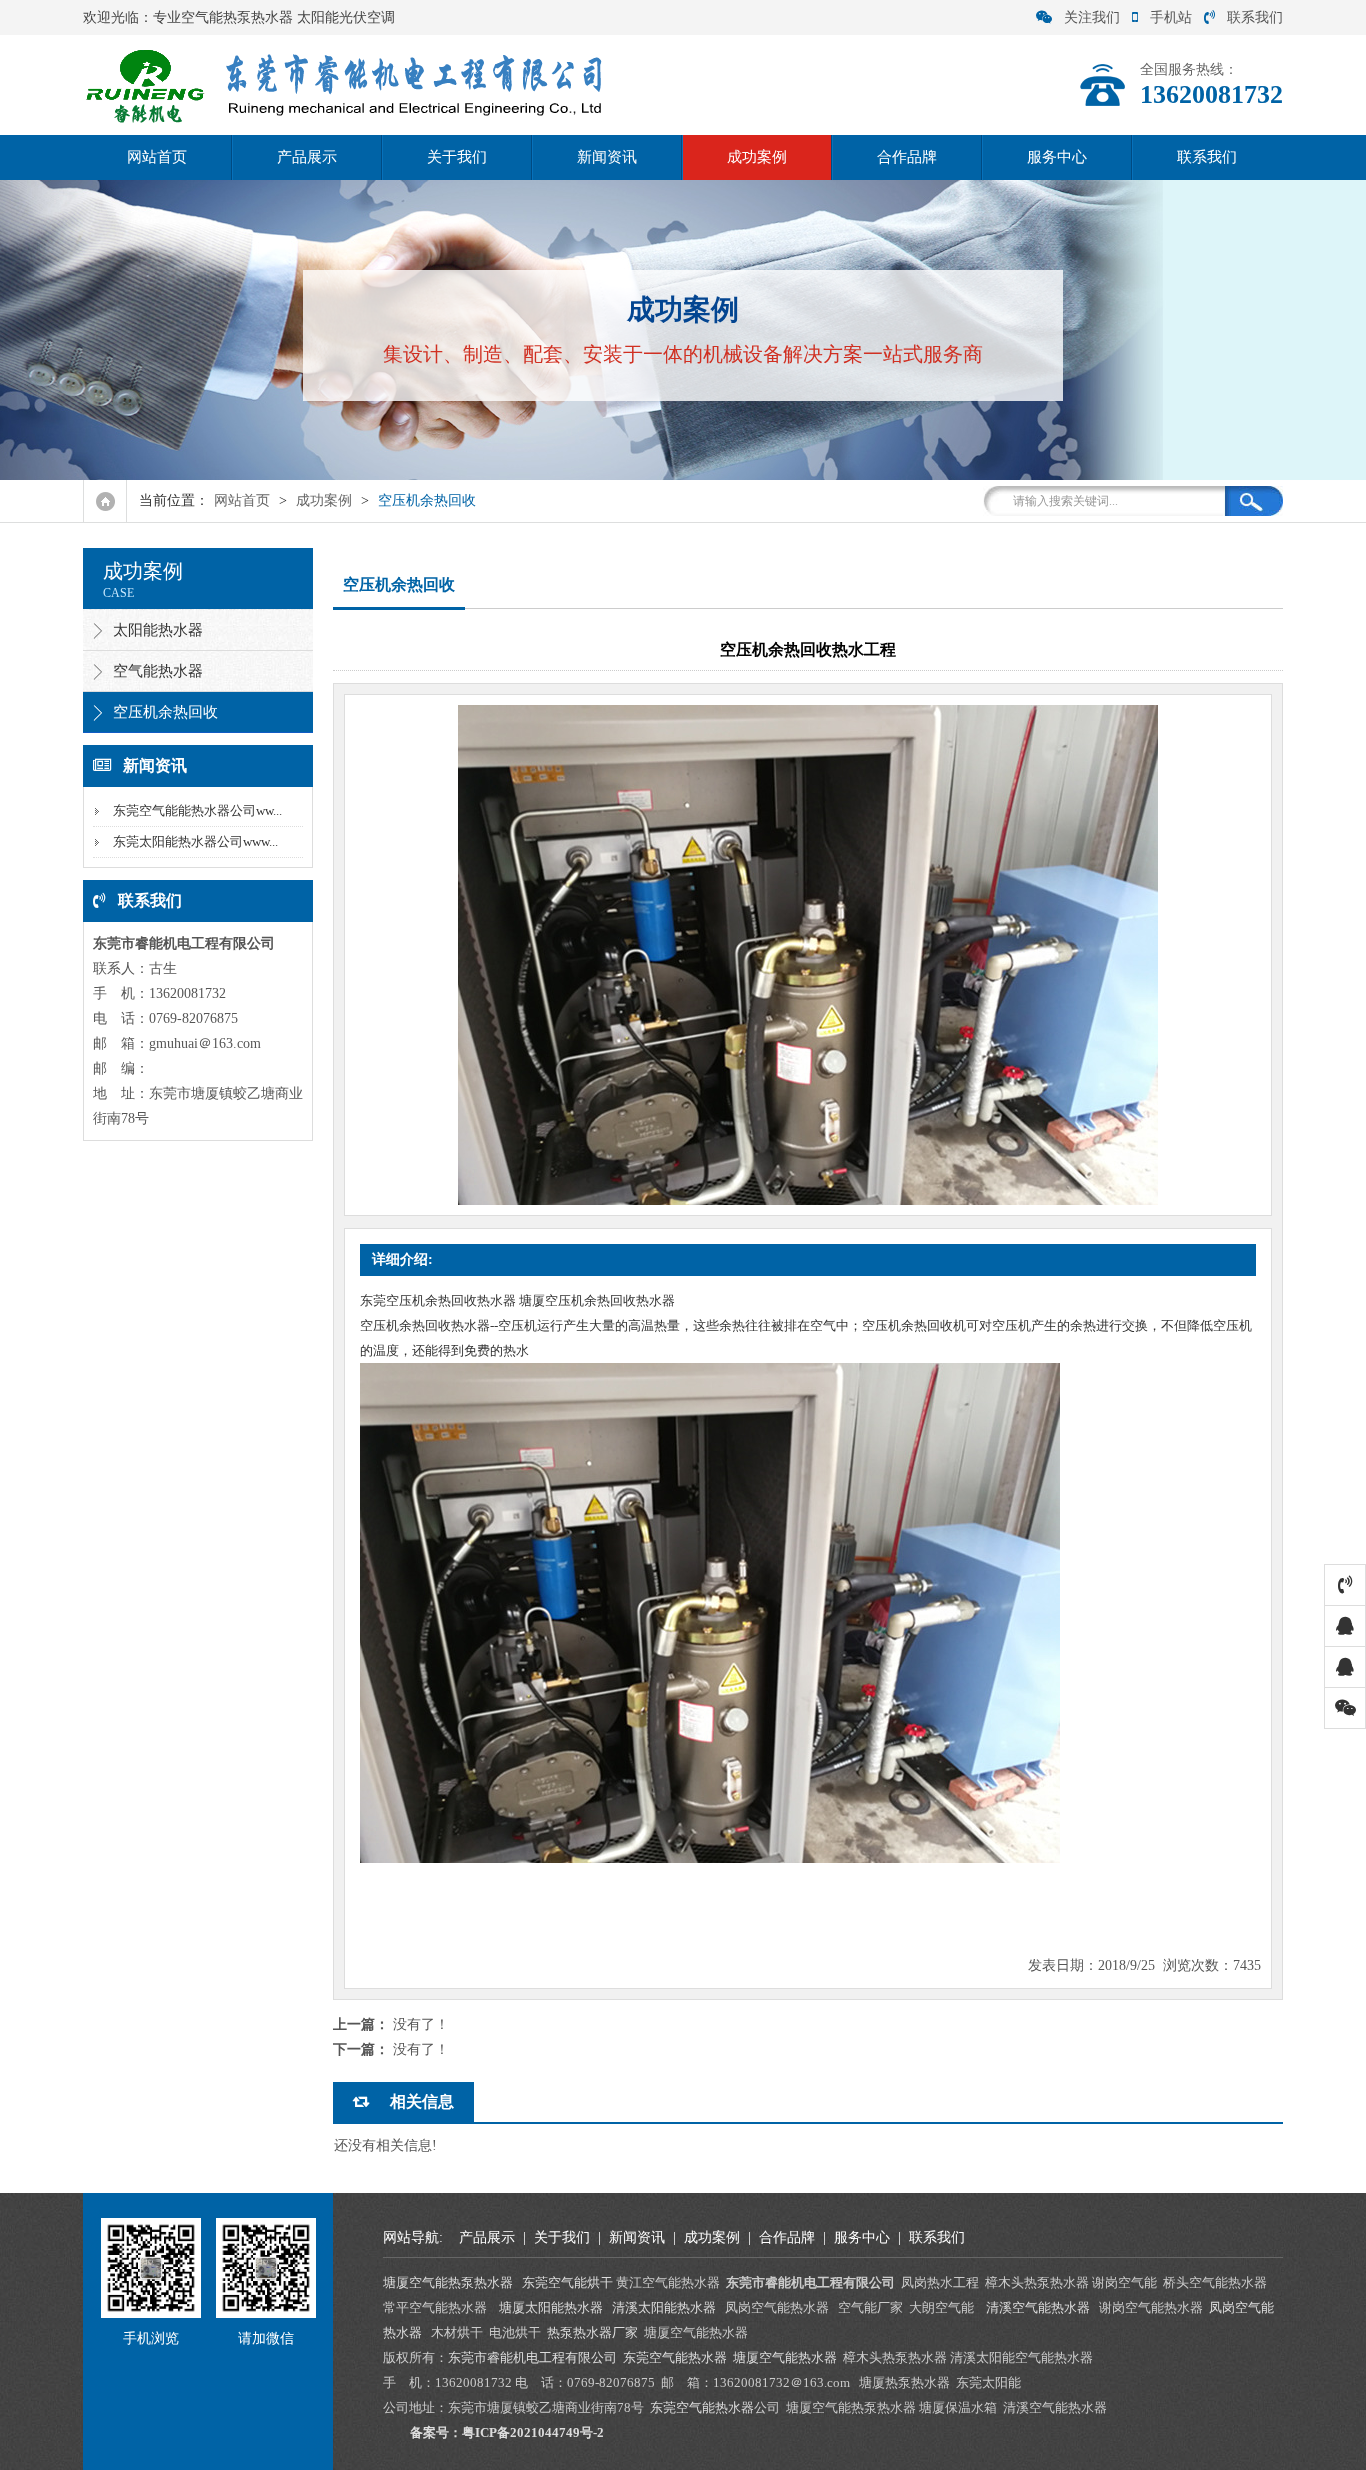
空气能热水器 (158, 671)
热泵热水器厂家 (592, 2332)
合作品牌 (907, 157)
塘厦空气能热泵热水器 (448, 2282)
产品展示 (307, 157)
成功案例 (757, 157)
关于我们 (457, 157)
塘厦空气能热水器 (785, 2357)
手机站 (1171, 17)
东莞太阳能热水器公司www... (195, 841)
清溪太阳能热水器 (664, 2307)
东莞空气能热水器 (675, 2357)
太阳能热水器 (158, 630)
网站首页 (157, 157)
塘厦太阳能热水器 (551, 2307)
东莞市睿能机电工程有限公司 (532, 2357)
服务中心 (1057, 157)
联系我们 (1255, 17)
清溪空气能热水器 (1039, 2307)
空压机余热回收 (427, 500)
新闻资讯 (607, 157)
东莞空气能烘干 (567, 2282)
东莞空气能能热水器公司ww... (197, 810)
